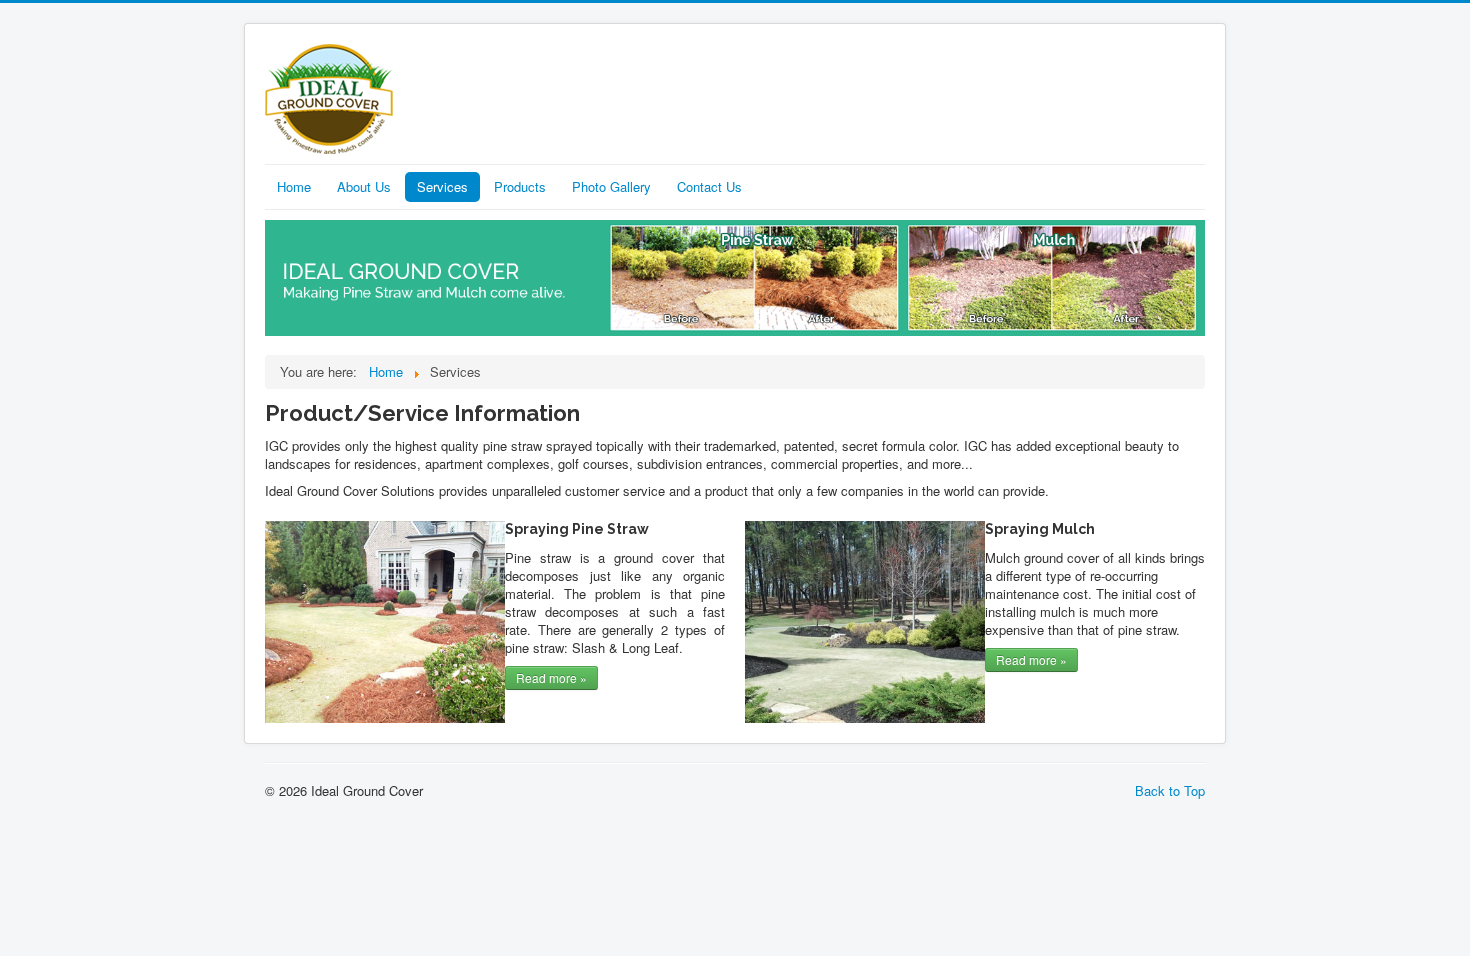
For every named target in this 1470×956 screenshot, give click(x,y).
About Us (364, 186)
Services (442, 186)
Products (520, 186)
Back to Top (1170, 790)
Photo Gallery (611, 186)
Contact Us (709, 186)
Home (294, 186)
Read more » (551, 677)
